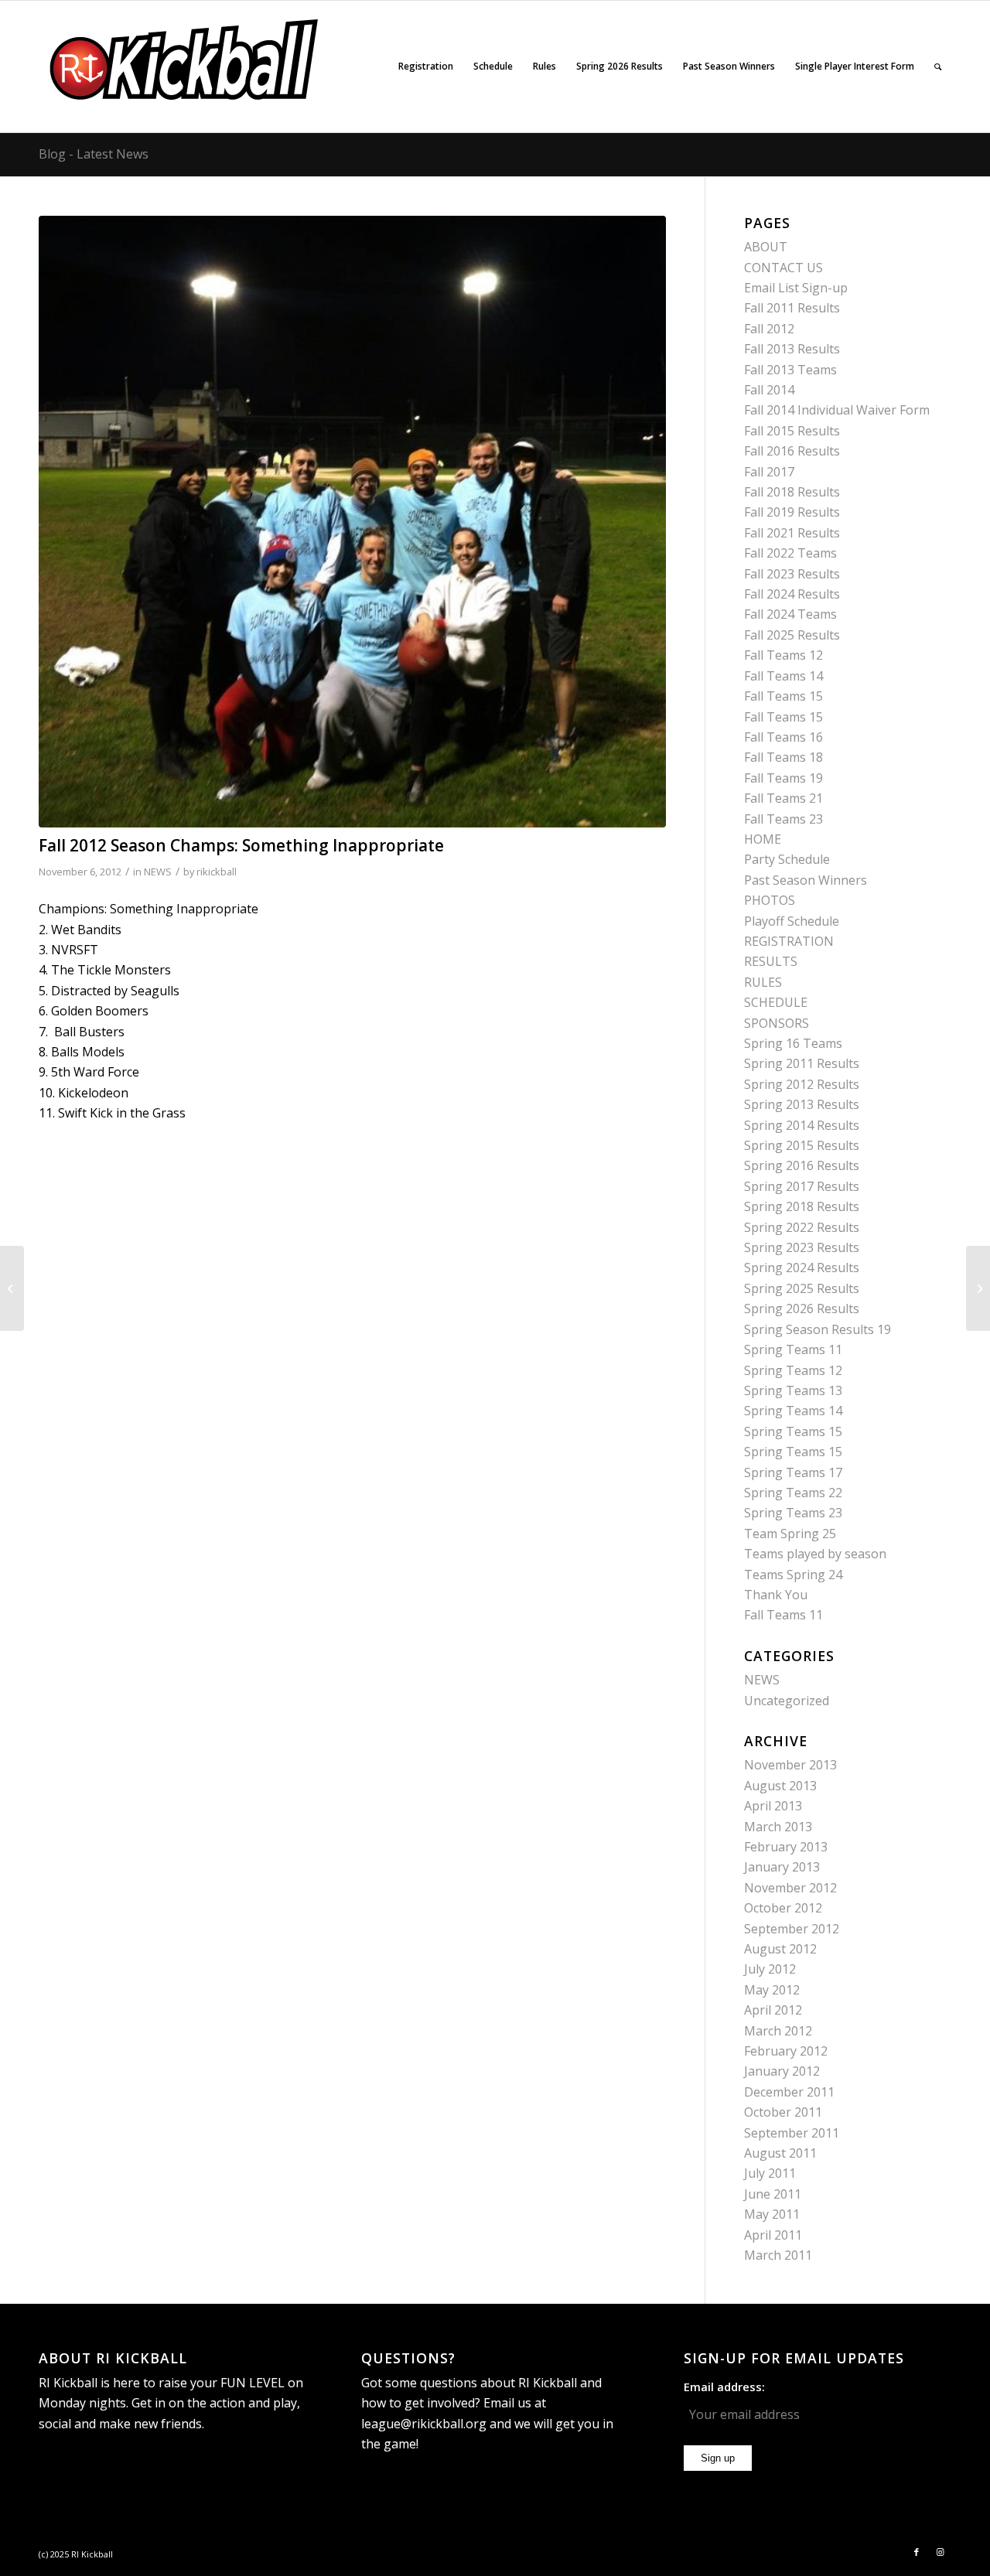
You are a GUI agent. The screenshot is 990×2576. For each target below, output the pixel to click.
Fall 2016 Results (792, 451)
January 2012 (782, 2071)
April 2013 (773, 1806)
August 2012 (780, 1949)
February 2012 (786, 2051)
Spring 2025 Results (802, 1288)
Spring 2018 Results (802, 1206)
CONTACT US (783, 268)
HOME (763, 839)
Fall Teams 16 (783, 737)
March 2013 (778, 1827)
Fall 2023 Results (792, 574)
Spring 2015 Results (802, 1145)
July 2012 (770, 1969)
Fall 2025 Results (792, 635)
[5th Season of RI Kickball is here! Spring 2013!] (978, 1288)
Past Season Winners (806, 880)
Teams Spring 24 (793, 1575)
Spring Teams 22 (793, 1493)
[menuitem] (426, 67)
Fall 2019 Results (792, 512)
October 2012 (783, 1908)
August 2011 (780, 2153)
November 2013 (790, 1765)
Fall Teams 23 (783, 819)
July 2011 (770, 2173)
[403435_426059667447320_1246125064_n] (352, 522)
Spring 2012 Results (802, 1084)
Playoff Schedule (792, 921)
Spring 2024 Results (802, 1268)
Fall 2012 (769, 329)
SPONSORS (777, 1023)
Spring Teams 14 (793, 1411)
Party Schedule (787, 859)
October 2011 (783, 2112)
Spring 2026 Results (802, 1308)
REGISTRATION (789, 941)
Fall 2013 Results (792, 349)
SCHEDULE (776, 1002)
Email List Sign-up (796, 288)
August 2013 (780, 1786)
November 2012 (790, 1888)
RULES (763, 982)
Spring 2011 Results (802, 1063)
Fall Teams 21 (783, 798)
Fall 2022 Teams (790, 553)
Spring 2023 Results (802, 1247)
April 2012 (773, 2010)
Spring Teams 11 (793, 1349)
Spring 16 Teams (793, 1043)
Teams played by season (815, 1554)
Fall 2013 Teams (790, 370)
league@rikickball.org (424, 2424)
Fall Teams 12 (783, 655)
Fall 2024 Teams (790, 614)
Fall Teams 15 (783, 696)
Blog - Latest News (94, 154)
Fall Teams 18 (783, 757)
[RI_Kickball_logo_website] (185, 67)
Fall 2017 (769, 472)
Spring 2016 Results (802, 1165)
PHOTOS (770, 900)
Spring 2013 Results (802, 1104)
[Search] (938, 67)
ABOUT (766, 247)
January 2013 (782, 1867)
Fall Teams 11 (783, 1615)
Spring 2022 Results (802, 1227)
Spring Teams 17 (793, 1472)
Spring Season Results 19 (818, 1329)
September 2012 (792, 1929)
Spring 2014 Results (802, 1125)
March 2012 (778, 2031)
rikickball (217, 872)
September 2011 (792, 2133)
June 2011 (773, 2194)
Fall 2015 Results (792, 431)
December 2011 (789, 2092)
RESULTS (771, 961)
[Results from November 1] (12, 1288)
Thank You (776, 1595)
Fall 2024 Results (792, 594)
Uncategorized (787, 1701)
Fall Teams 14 (783, 676)
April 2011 (773, 2235)
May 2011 (772, 2214)
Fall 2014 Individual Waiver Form (837, 410)
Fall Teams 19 (783, 778)
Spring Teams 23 (793, 1513)
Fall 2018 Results (792, 492)
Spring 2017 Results (802, 1186)
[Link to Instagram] (940, 2552)
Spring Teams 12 (793, 1370)
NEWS (158, 872)
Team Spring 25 (790, 1534)
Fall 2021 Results (792, 533)
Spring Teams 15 (793, 1431)
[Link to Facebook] (917, 2552)
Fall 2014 (769, 390)
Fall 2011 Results (792, 308)
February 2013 (786, 1847)
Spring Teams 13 (793, 1390)
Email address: (724, 2387)
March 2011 (778, 2255)
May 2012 (772, 1990)
